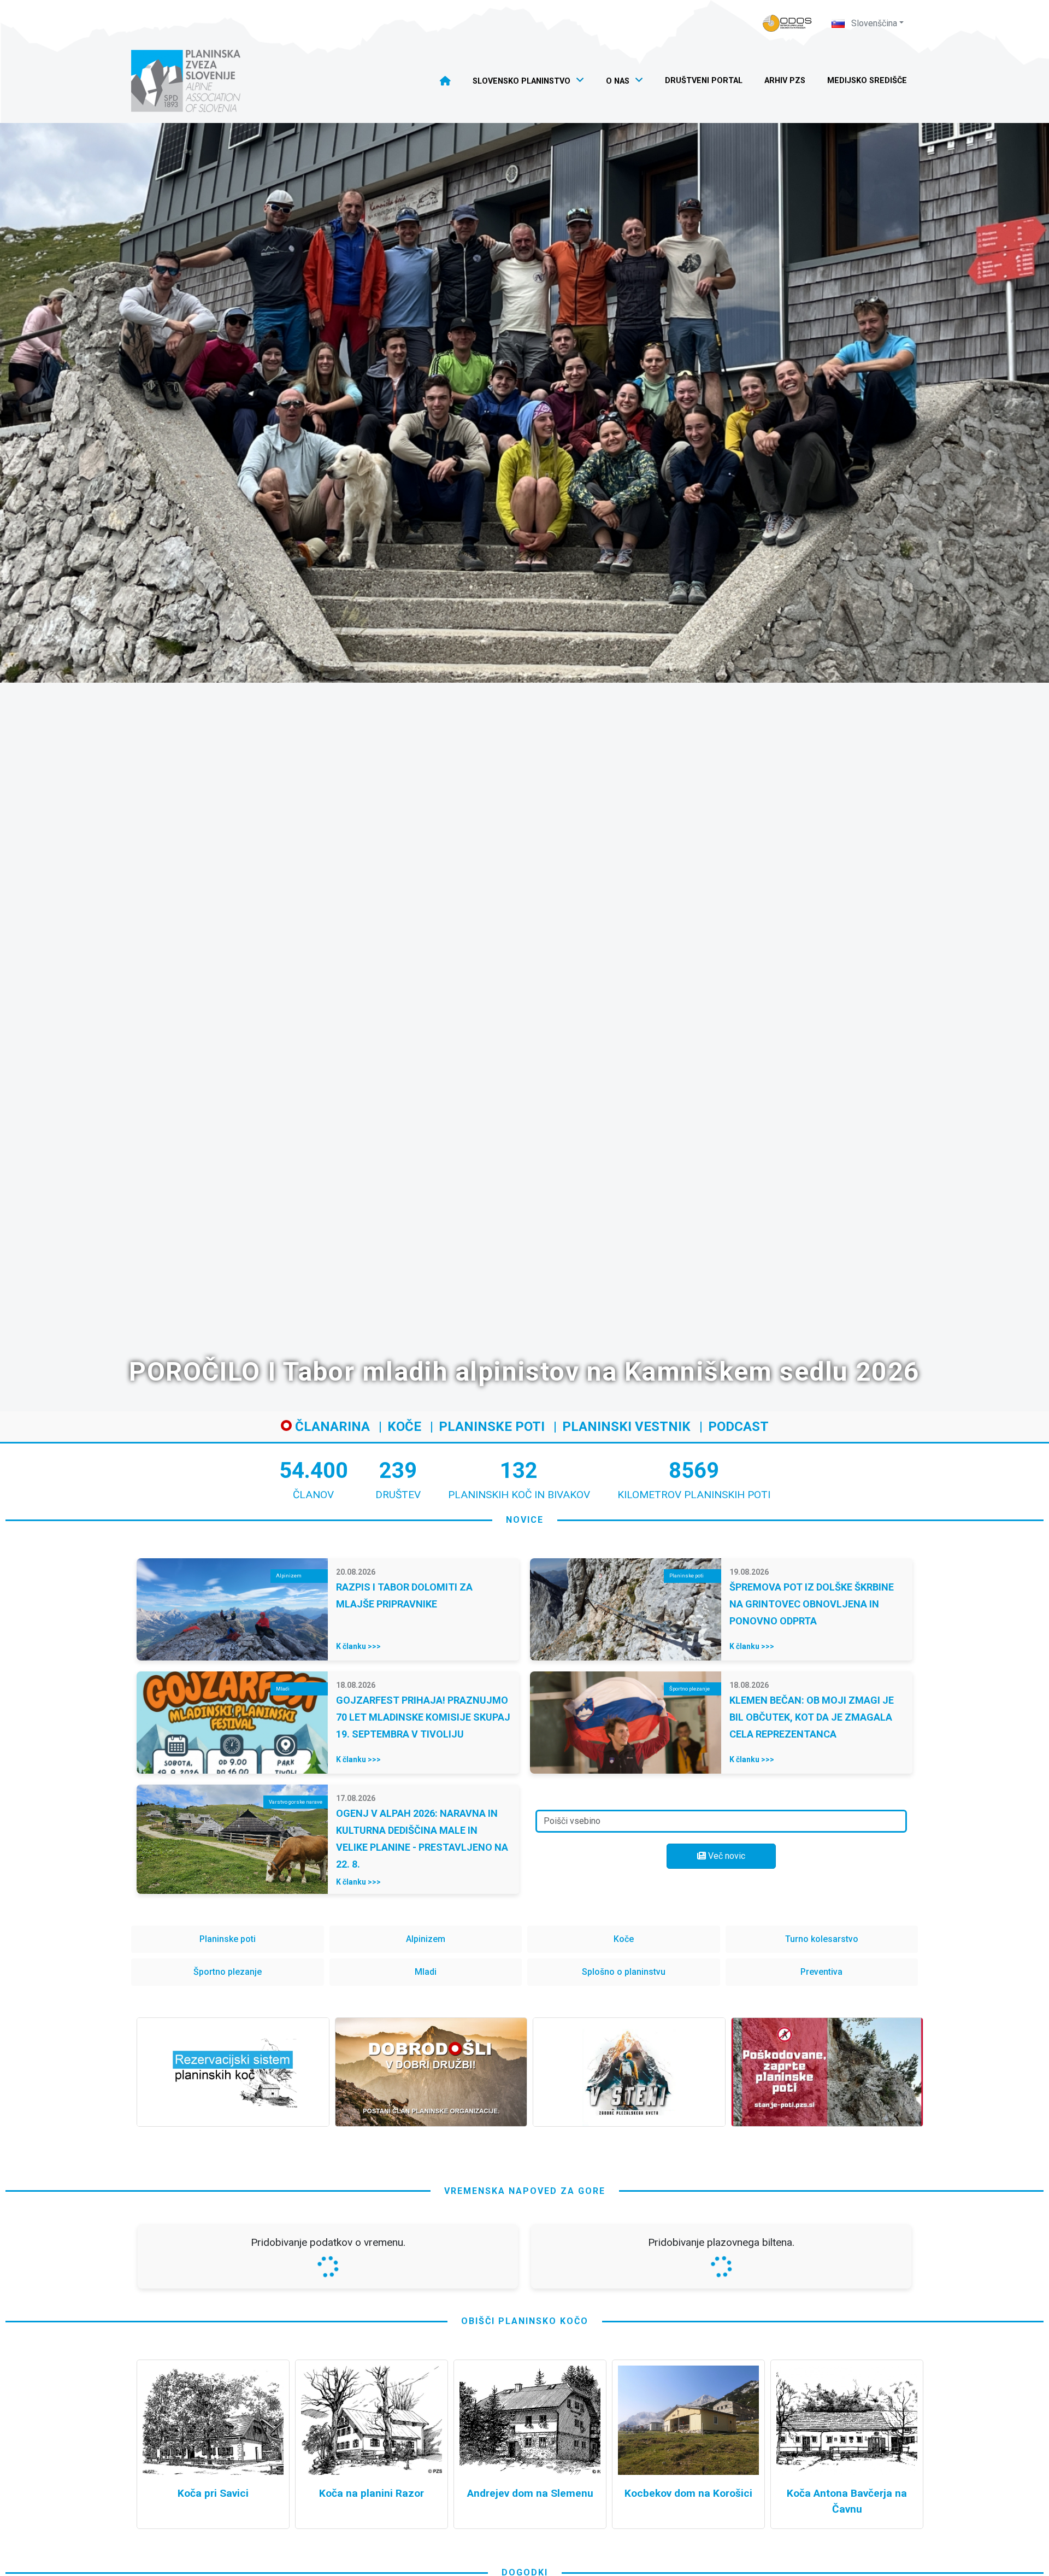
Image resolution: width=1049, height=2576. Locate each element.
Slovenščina (873, 23)
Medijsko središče (867, 81)
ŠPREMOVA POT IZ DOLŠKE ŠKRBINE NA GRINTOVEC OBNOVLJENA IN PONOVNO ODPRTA (812, 1604)
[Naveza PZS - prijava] (787, 23)
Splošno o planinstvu (624, 1972)
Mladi (426, 1972)
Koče (404, 1427)
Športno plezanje (228, 1972)
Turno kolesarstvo (822, 1939)
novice (525, 1520)
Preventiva (821, 1972)
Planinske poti (492, 1427)
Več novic (726, 1856)
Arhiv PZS (785, 81)
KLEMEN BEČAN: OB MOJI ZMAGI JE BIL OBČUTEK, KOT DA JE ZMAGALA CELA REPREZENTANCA (812, 1717)
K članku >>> (358, 1646)
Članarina (331, 1427)
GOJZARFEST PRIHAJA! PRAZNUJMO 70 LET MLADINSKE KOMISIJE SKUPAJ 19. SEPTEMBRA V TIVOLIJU (423, 1717)
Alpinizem (426, 1939)
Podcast (738, 1427)
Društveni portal (704, 81)
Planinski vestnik (626, 1427)
